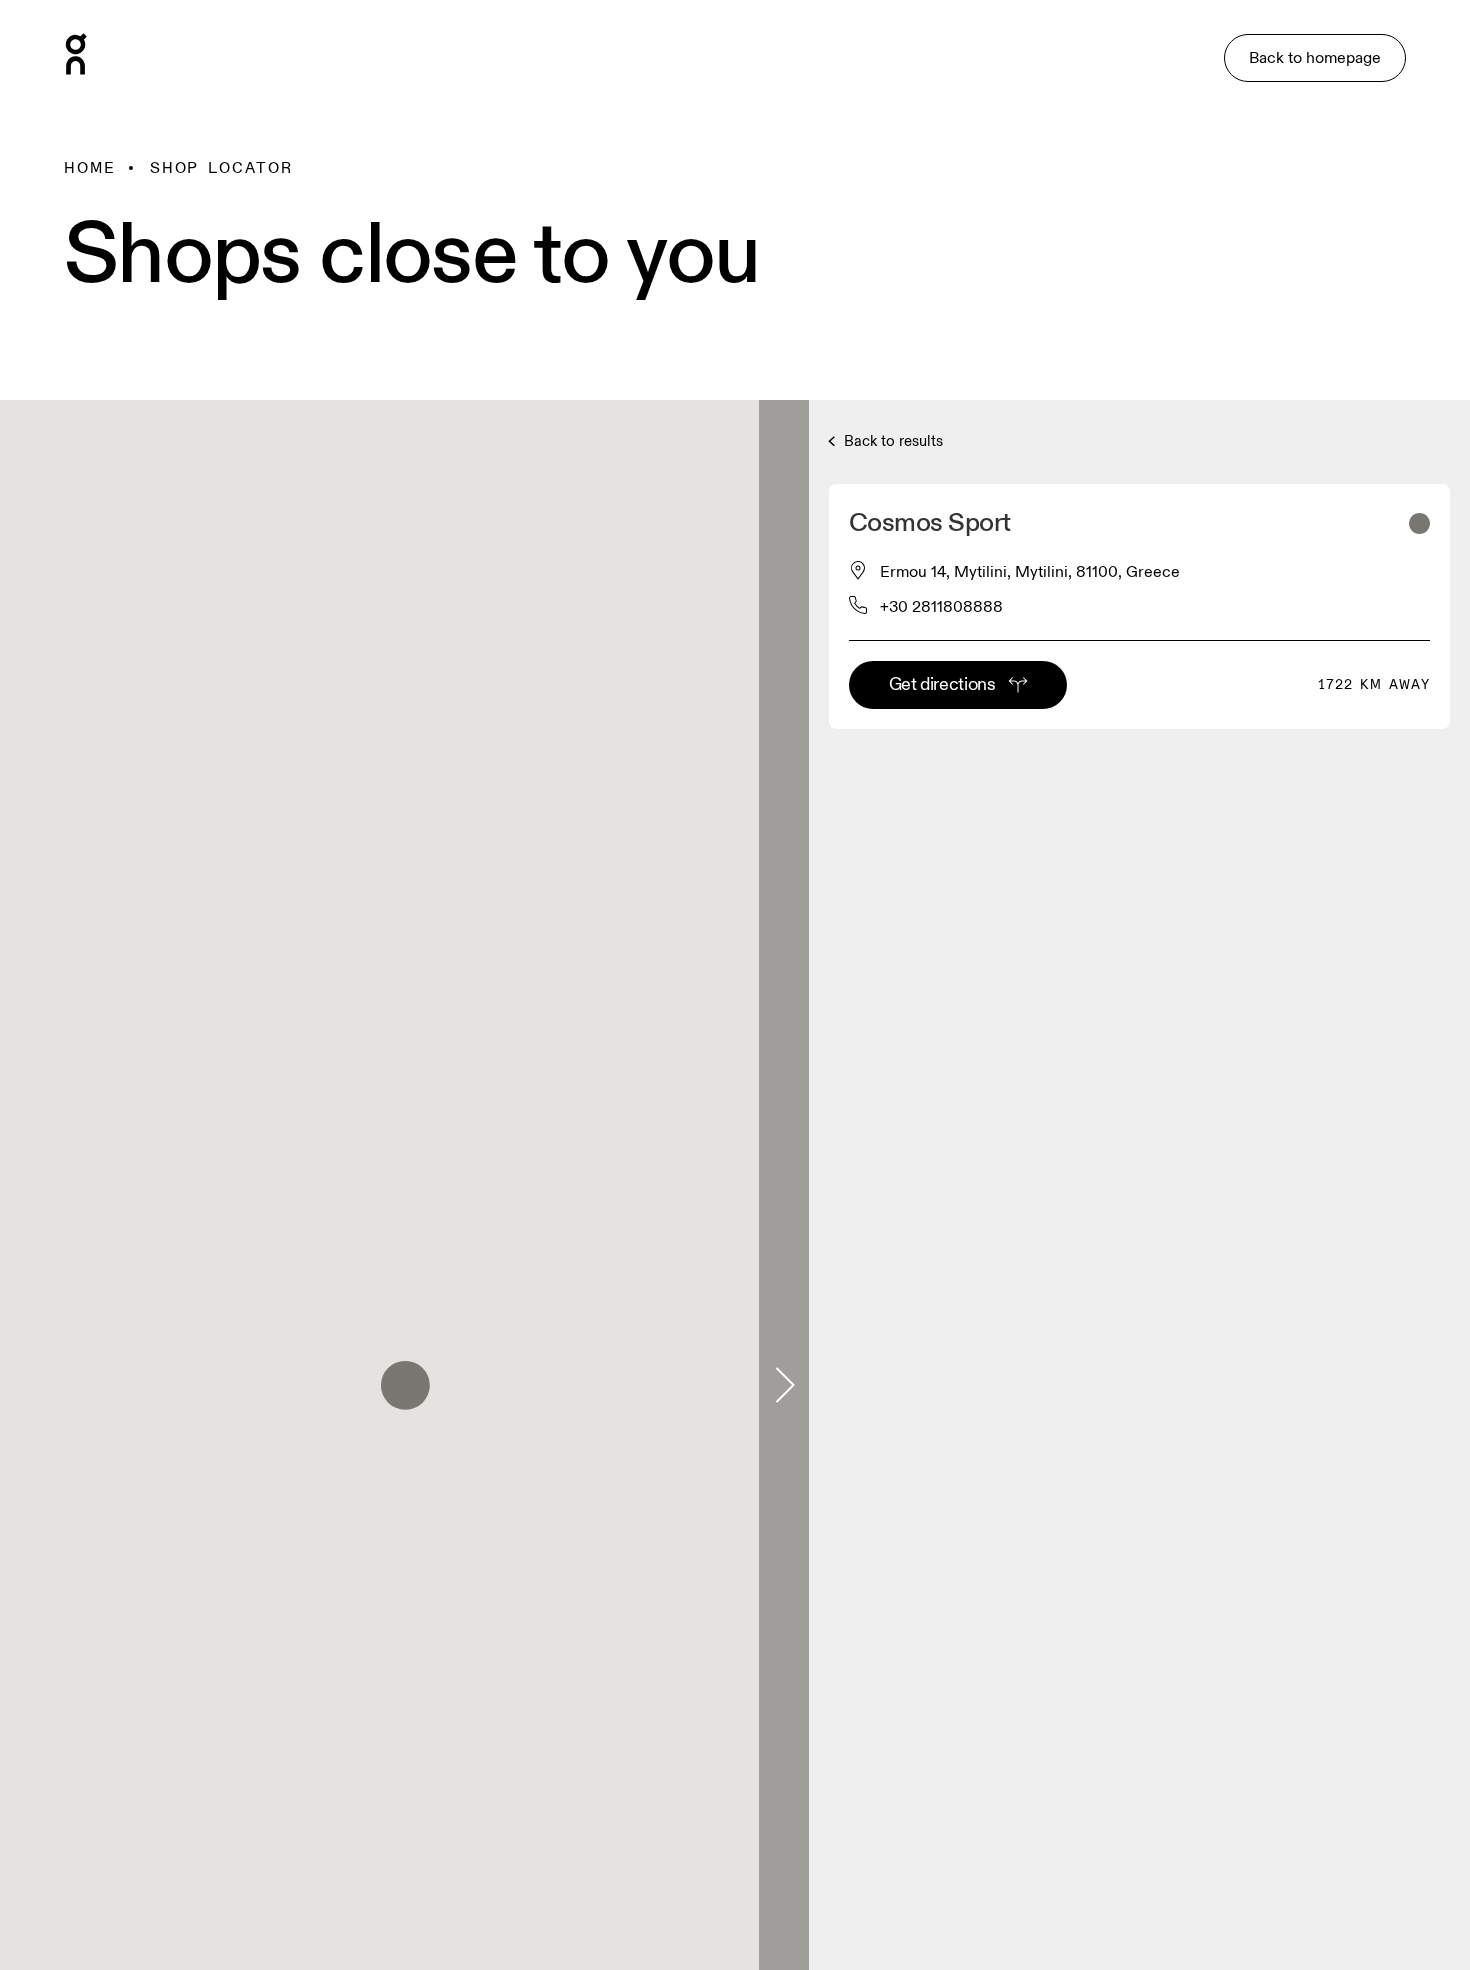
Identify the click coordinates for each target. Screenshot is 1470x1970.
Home (90, 168)
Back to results (891, 441)
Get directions (942, 684)
